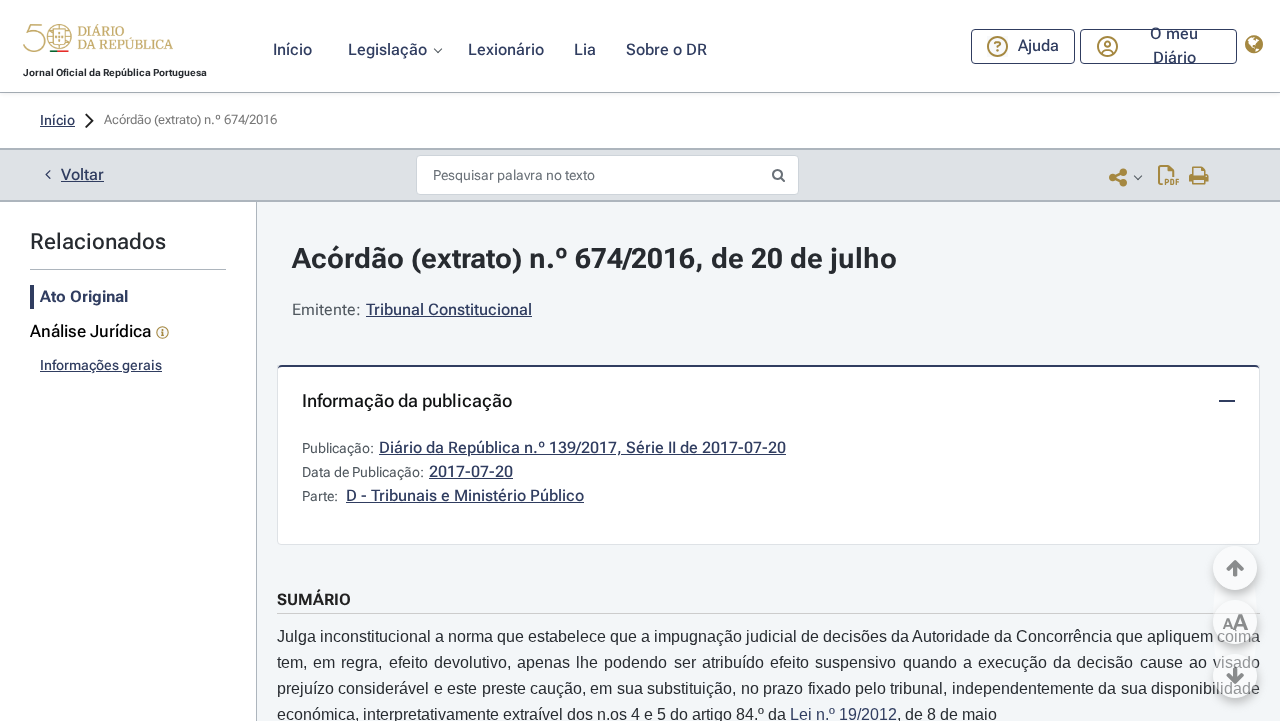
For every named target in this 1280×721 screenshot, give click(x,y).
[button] (98, 41)
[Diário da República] (98, 42)
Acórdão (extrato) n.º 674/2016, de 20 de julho (594, 258)
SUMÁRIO (314, 599)
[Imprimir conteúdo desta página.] (1199, 177)
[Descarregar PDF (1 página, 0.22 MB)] (1168, 177)
